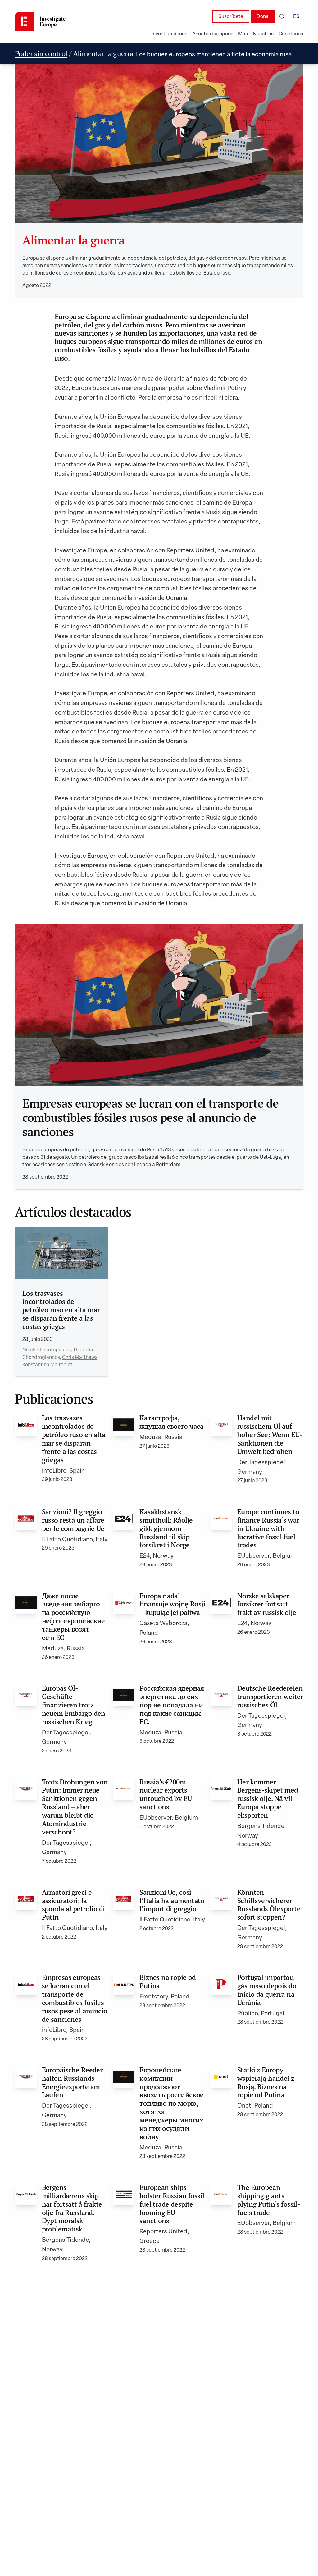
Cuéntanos (291, 34)
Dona (263, 17)
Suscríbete (231, 17)
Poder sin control (41, 54)
